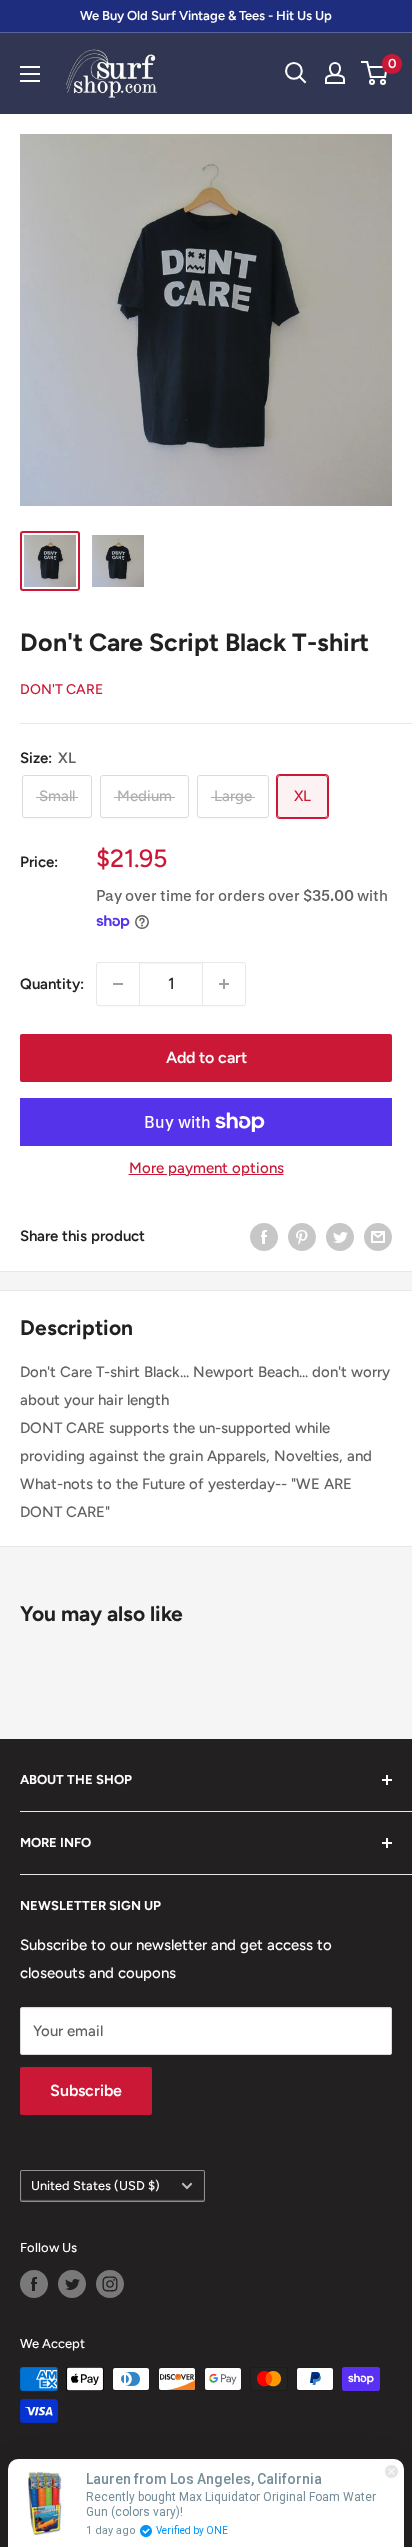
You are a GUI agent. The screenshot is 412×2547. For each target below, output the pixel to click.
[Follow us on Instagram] (110, 2284)
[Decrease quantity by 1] (118, 984)
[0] (375, 73)
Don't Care (61, 689)
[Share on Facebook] (264, 1236)
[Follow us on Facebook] (34, 2284)
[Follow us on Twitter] (72, 2284)
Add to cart (206, 1057)
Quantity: (52, 984)
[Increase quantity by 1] (224, 984)
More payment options (206, 1168)
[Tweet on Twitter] (340, 1236)
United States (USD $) (95, 2185)
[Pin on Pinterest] (302, 1236)
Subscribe (86, 2090)
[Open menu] (30, 74)
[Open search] (296, 73)
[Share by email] (378, 1236)
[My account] (335, 73)
